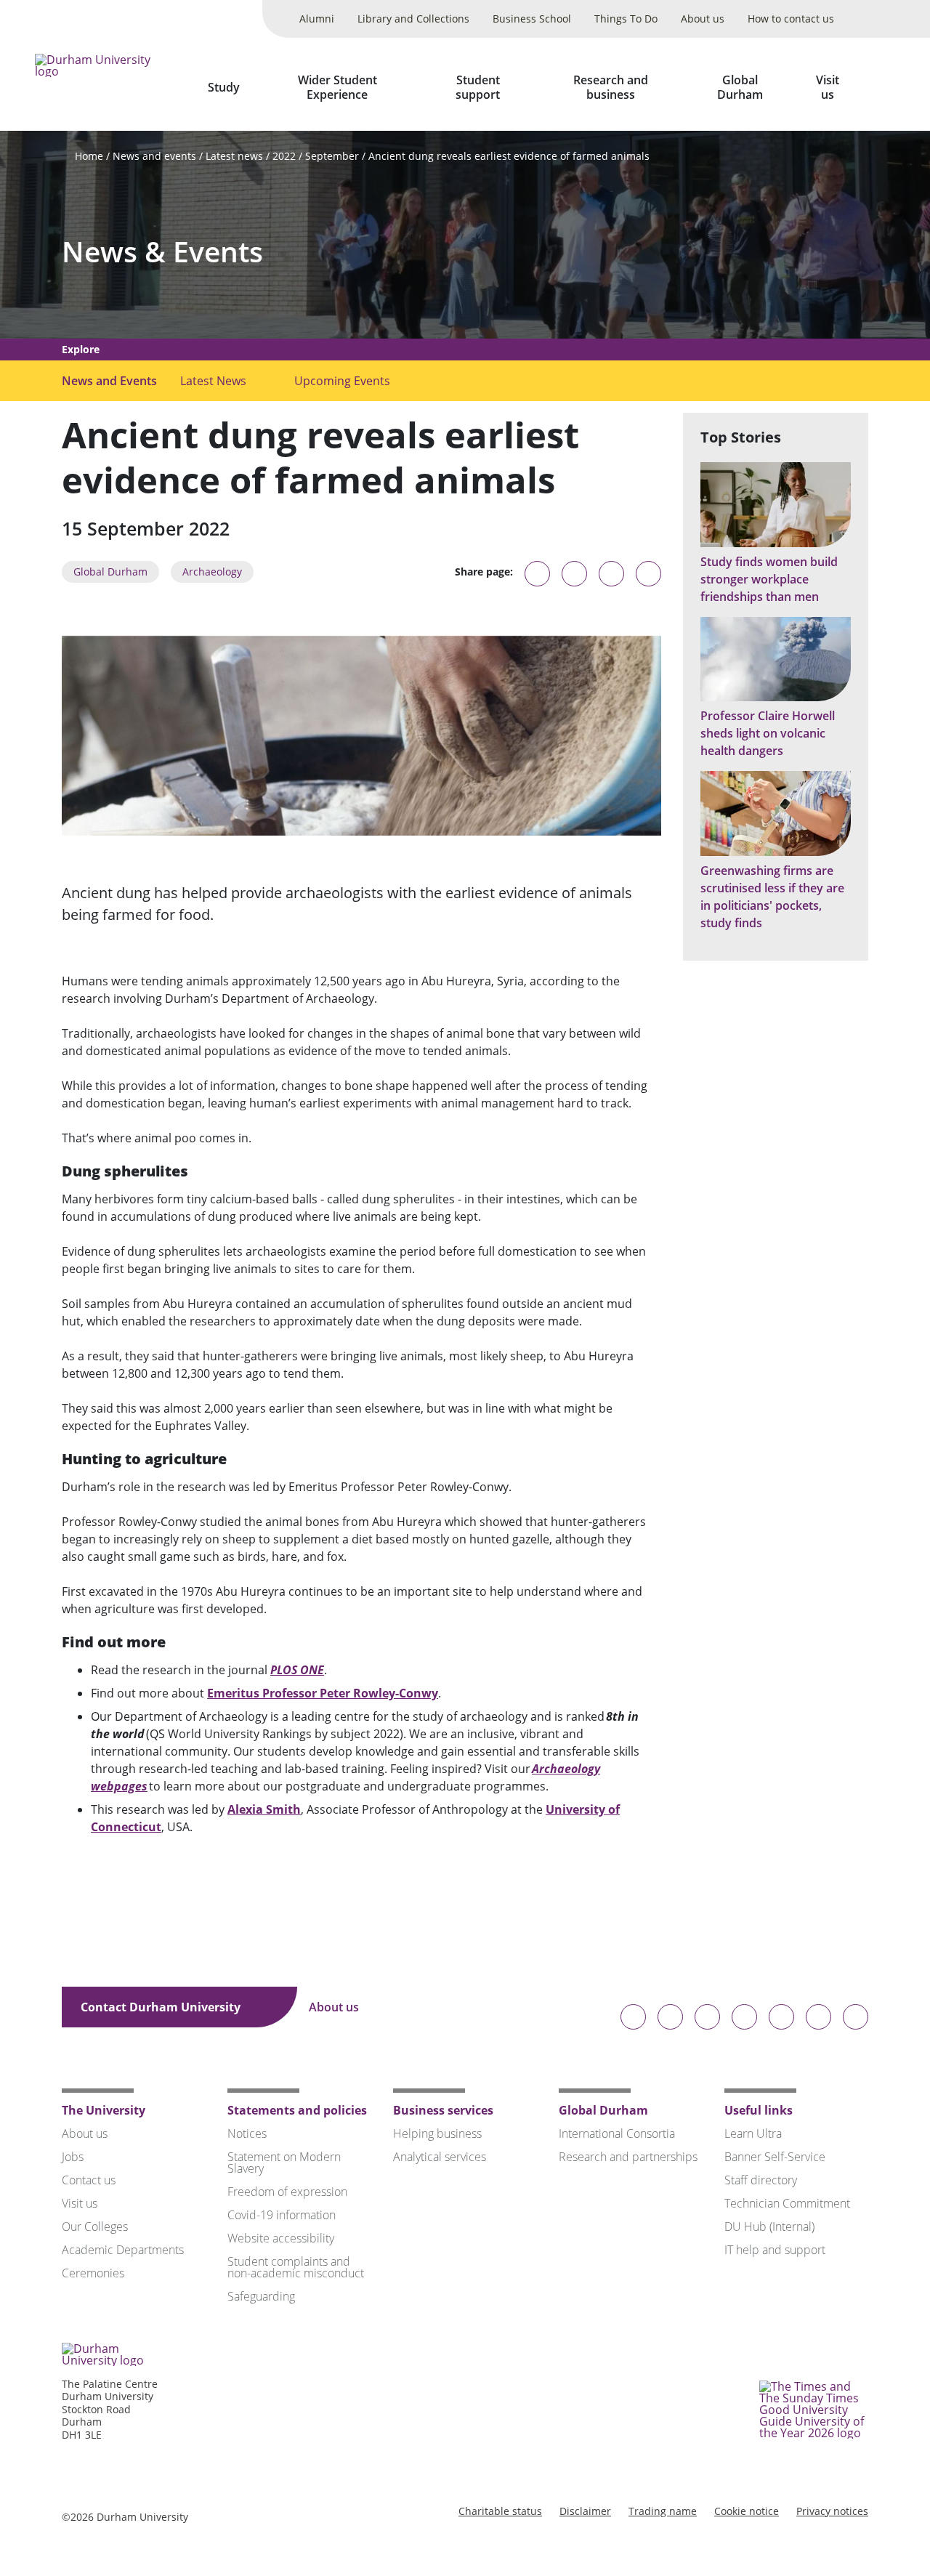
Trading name (663, 2511)
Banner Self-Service (775, 2157)
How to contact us (791, 19)
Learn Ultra (753, 2133)
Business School (532, 19)
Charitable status (500, 2511)
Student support (478, 87)
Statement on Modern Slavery (284, 2163)
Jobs (73, 2157)
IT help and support (775, 2250)
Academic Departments (123, 2250)
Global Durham (740, 87)
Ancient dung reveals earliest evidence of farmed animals (509, 156)
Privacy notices (832, 2511)
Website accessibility (281, 2238)
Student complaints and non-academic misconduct (296, 2267)
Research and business (611, 87)
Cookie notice (747, 2511)
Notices (247, 2133)
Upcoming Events (342, 381)
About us (703, 19)
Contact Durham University (162, 2007)
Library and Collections (413, 19)
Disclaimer (585, 2511)
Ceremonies (93, 2273)
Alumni (317, 19)
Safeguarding (261, 2296)
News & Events (162, 252)
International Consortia (617, 2133)
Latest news (234, 156)
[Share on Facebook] (611, 574)
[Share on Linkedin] (648, 574)
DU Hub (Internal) (769, 2226)
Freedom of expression (287, 2192)
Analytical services (440, 2157)
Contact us (89, 2180)
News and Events (109, 381)
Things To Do (626, 19)
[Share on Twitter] (574, 574)
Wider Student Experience (337, 87)
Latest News (213, 381)
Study (224, 87)
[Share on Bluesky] (537, 581)
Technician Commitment (787, 2203)
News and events (154, 156)
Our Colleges (95, 2226)
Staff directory (761, 2180)
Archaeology (212, 572)
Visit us (828, 87)
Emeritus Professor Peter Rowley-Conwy (323, 1693)
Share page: (484, 572)
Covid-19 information (282, 2215)
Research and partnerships (628, 2157)
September (332, 156)
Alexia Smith (264, 1809)
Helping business (437, 2133)
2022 (284, 156)
